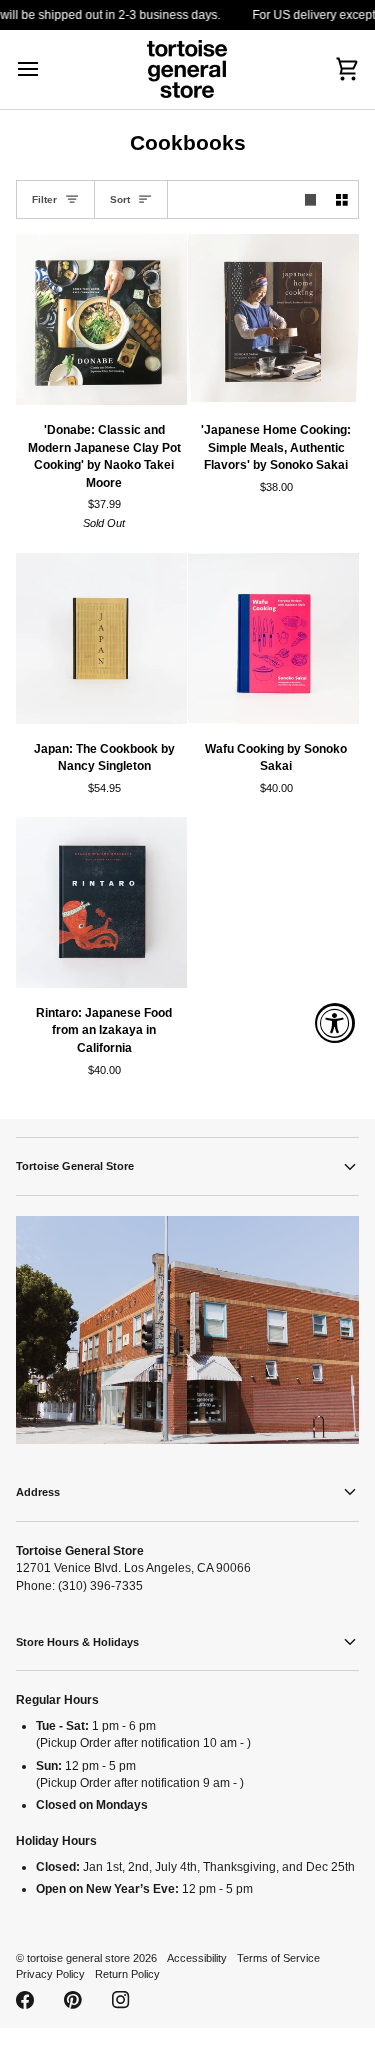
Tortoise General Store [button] (75, 1166)
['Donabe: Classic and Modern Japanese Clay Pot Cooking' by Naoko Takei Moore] (101, 319)
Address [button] (38, 1492)
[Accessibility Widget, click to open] (335, 1023)
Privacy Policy (50, 1974)
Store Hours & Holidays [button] (77, 1642)
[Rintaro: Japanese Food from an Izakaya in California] (101, 902)
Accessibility (197, 1958)
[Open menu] (46, 69)
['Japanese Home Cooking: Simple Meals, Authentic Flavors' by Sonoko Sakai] (273, 319)
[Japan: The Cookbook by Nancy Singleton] (101, 638)
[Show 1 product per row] (311, 199)
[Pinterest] (73, 2000)
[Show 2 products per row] (342, 199)
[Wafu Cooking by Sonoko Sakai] (273, 638)
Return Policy (127, 1974)
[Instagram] (121, 2000)
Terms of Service (278, 1958)
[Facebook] (25, 2000)
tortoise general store (78, 1958)
